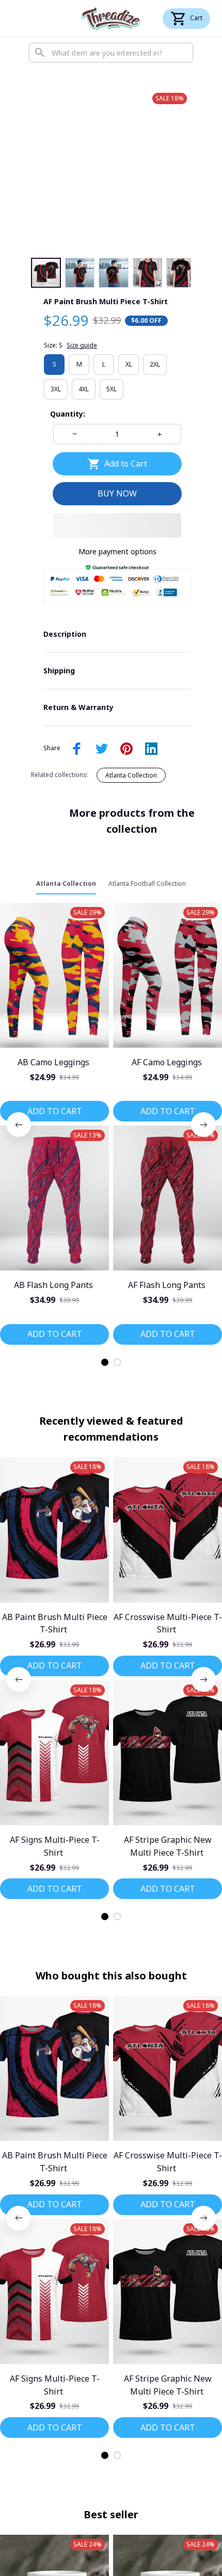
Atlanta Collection (131, 775)
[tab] (105, 1362)
